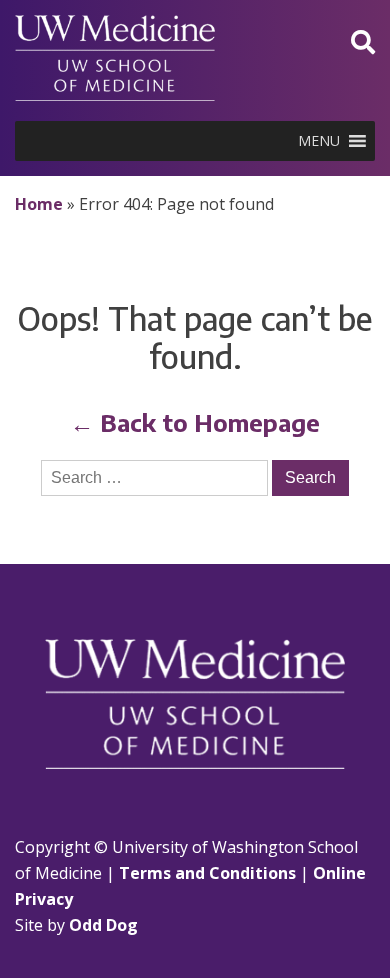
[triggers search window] (363, 41)
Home (39, 204)
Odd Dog (103, 925)
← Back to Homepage (195, 422)
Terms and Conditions (207, 873)
